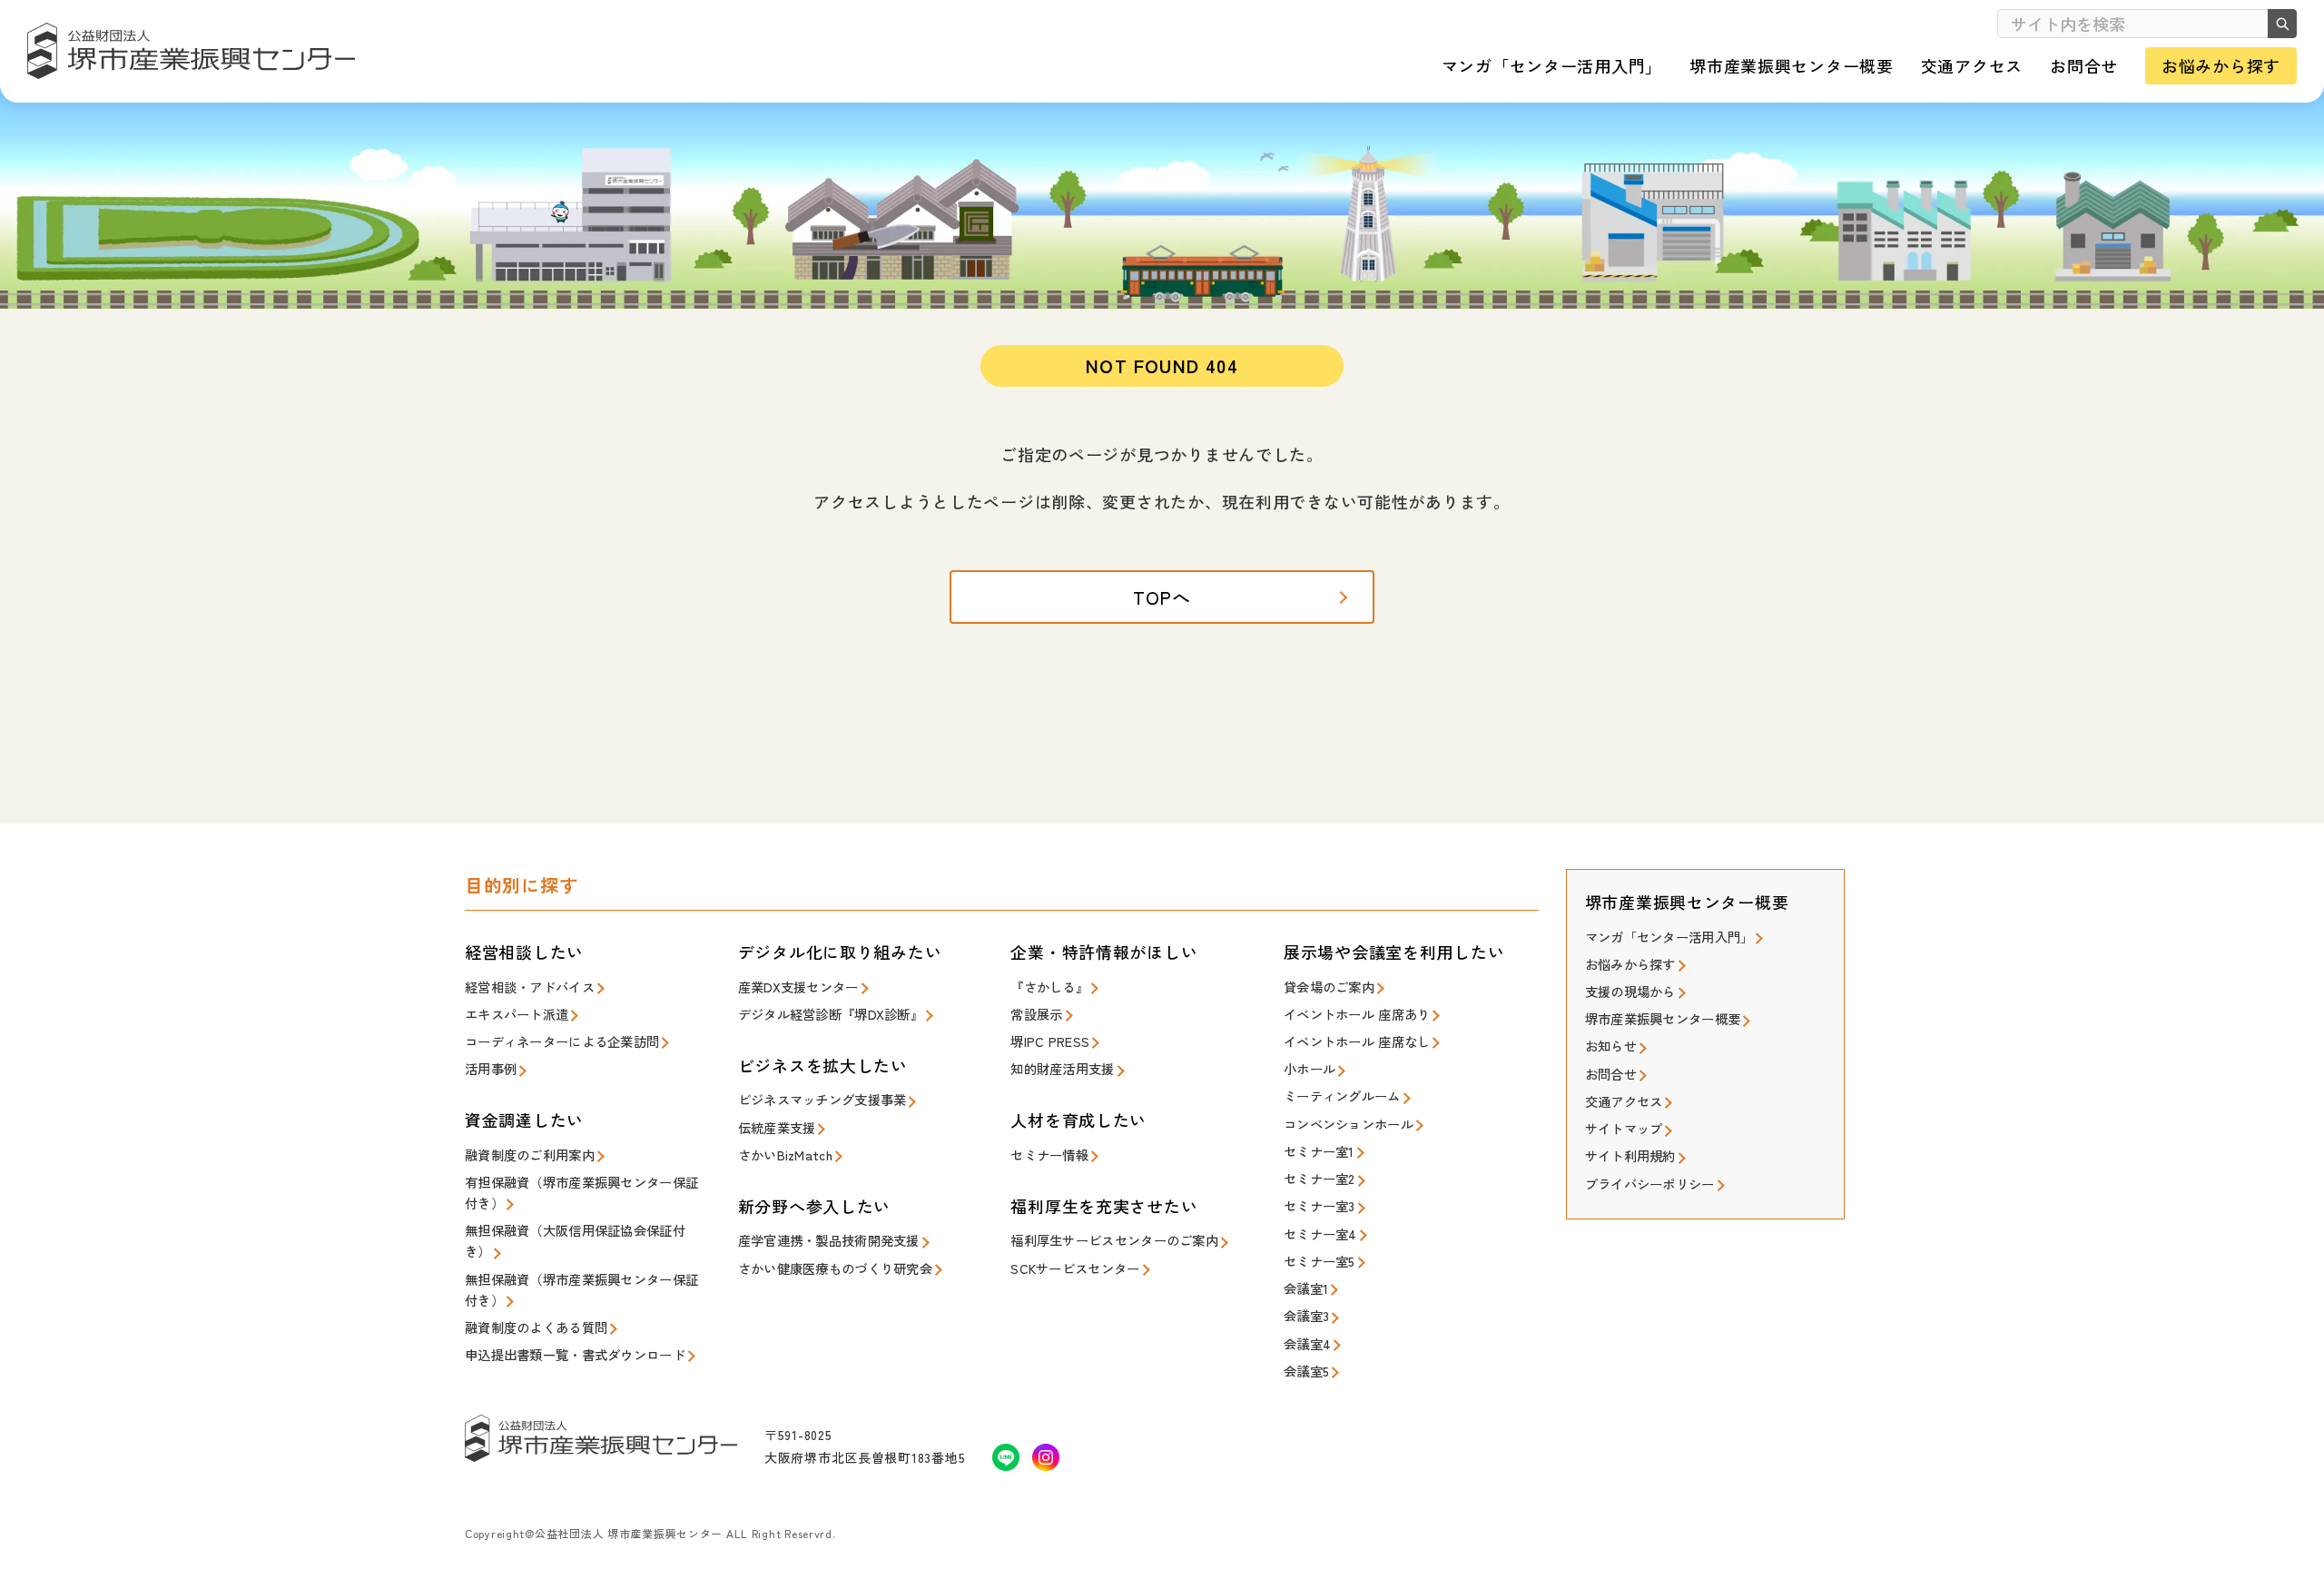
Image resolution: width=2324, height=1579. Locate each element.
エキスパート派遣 (517, 1014)
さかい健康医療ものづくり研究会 (835, 1268)
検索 (2282, 24)
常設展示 (1036, 1014)
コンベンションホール (1349, 1124)
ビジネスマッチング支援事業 (822, 1099)
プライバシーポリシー (1650, 1184)
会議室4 (1307, 1343)
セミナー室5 (1320, 1261)
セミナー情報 (1049, 1155)
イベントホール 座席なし (1357, 1041)
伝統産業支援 (777, 1127)
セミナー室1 (1319, 1151)
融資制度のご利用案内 (530, 1155)
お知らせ (1611, 1046)
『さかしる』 (1049, 987)
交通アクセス (1624, 1101)
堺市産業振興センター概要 (1663, 1018)
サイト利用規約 (1630, 1155)
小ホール (1310, 1068)
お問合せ (1611, 1074)
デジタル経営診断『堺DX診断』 (831, 1014)
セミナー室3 (1320, 1205)
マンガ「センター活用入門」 (1669, 937)
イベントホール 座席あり (1357, 1014)
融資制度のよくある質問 (536, 1327)
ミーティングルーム (1342, 1095)
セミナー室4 (1320, 1234)
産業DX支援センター (798, 987)
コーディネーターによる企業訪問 (562, 1041)
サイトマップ (1624, 1128)
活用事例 (491, 1068)
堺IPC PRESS (1050, 1041)
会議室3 (1306, 1315)
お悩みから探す (1630, 964)
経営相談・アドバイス (530, 987)
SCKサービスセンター (1075, 1268)
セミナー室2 (1320, 1178)
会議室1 (1306, 1288)
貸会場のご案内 (1329, 987)
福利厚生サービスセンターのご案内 (1114, 1240)
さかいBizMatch (785, 1155)
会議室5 (1306, 1371)
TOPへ (1162, 597)
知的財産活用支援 (1062, 1068)
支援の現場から (1630, 991)
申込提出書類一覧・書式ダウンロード (575, 1354)
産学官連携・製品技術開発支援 (829, 1240)
